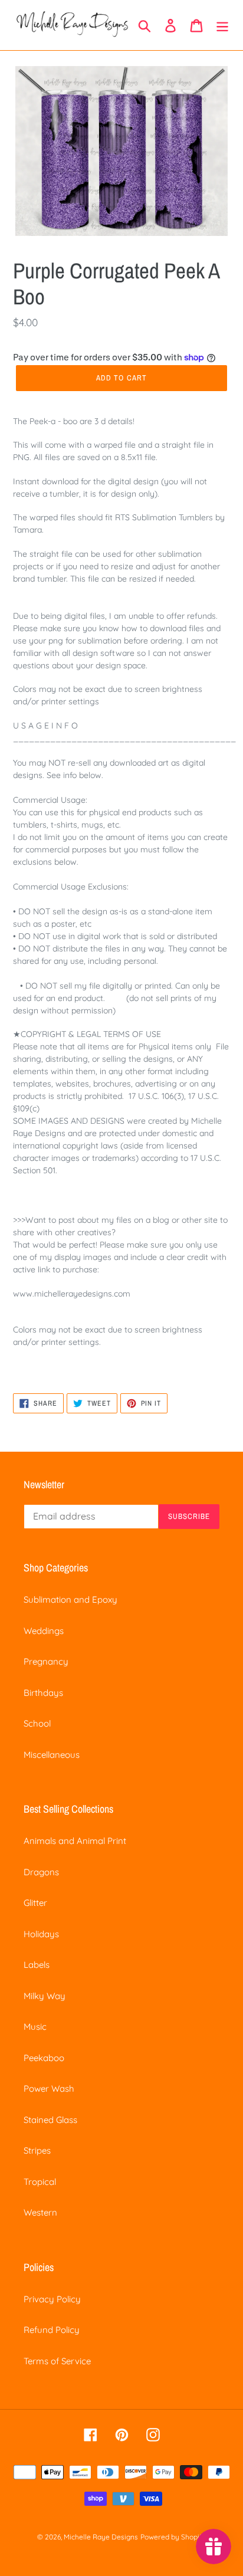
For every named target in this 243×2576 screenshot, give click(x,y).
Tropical (40, 2182)
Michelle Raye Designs (101, 2537)
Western (40, 2212)
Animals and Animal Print (75, 1841)
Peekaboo (44, 2058)
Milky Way (45, 1996)
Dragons (41, 1872)
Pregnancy (46, 1661)
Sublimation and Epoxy (70, 1599)
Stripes (37, 2150)
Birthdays (43, 1693)
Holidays (41, 1934)
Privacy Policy (52, 2299)
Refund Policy (52, 2330)
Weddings (44, 1631)
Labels (37, 1965)
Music (35, 2027)
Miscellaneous (52, 1755)
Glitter (35, 1903)
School (37, 1723)
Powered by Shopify (173, 2537)
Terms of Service (57, 2361)
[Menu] (222, 25)
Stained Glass (50, 2120)
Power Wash (49, 2088)
